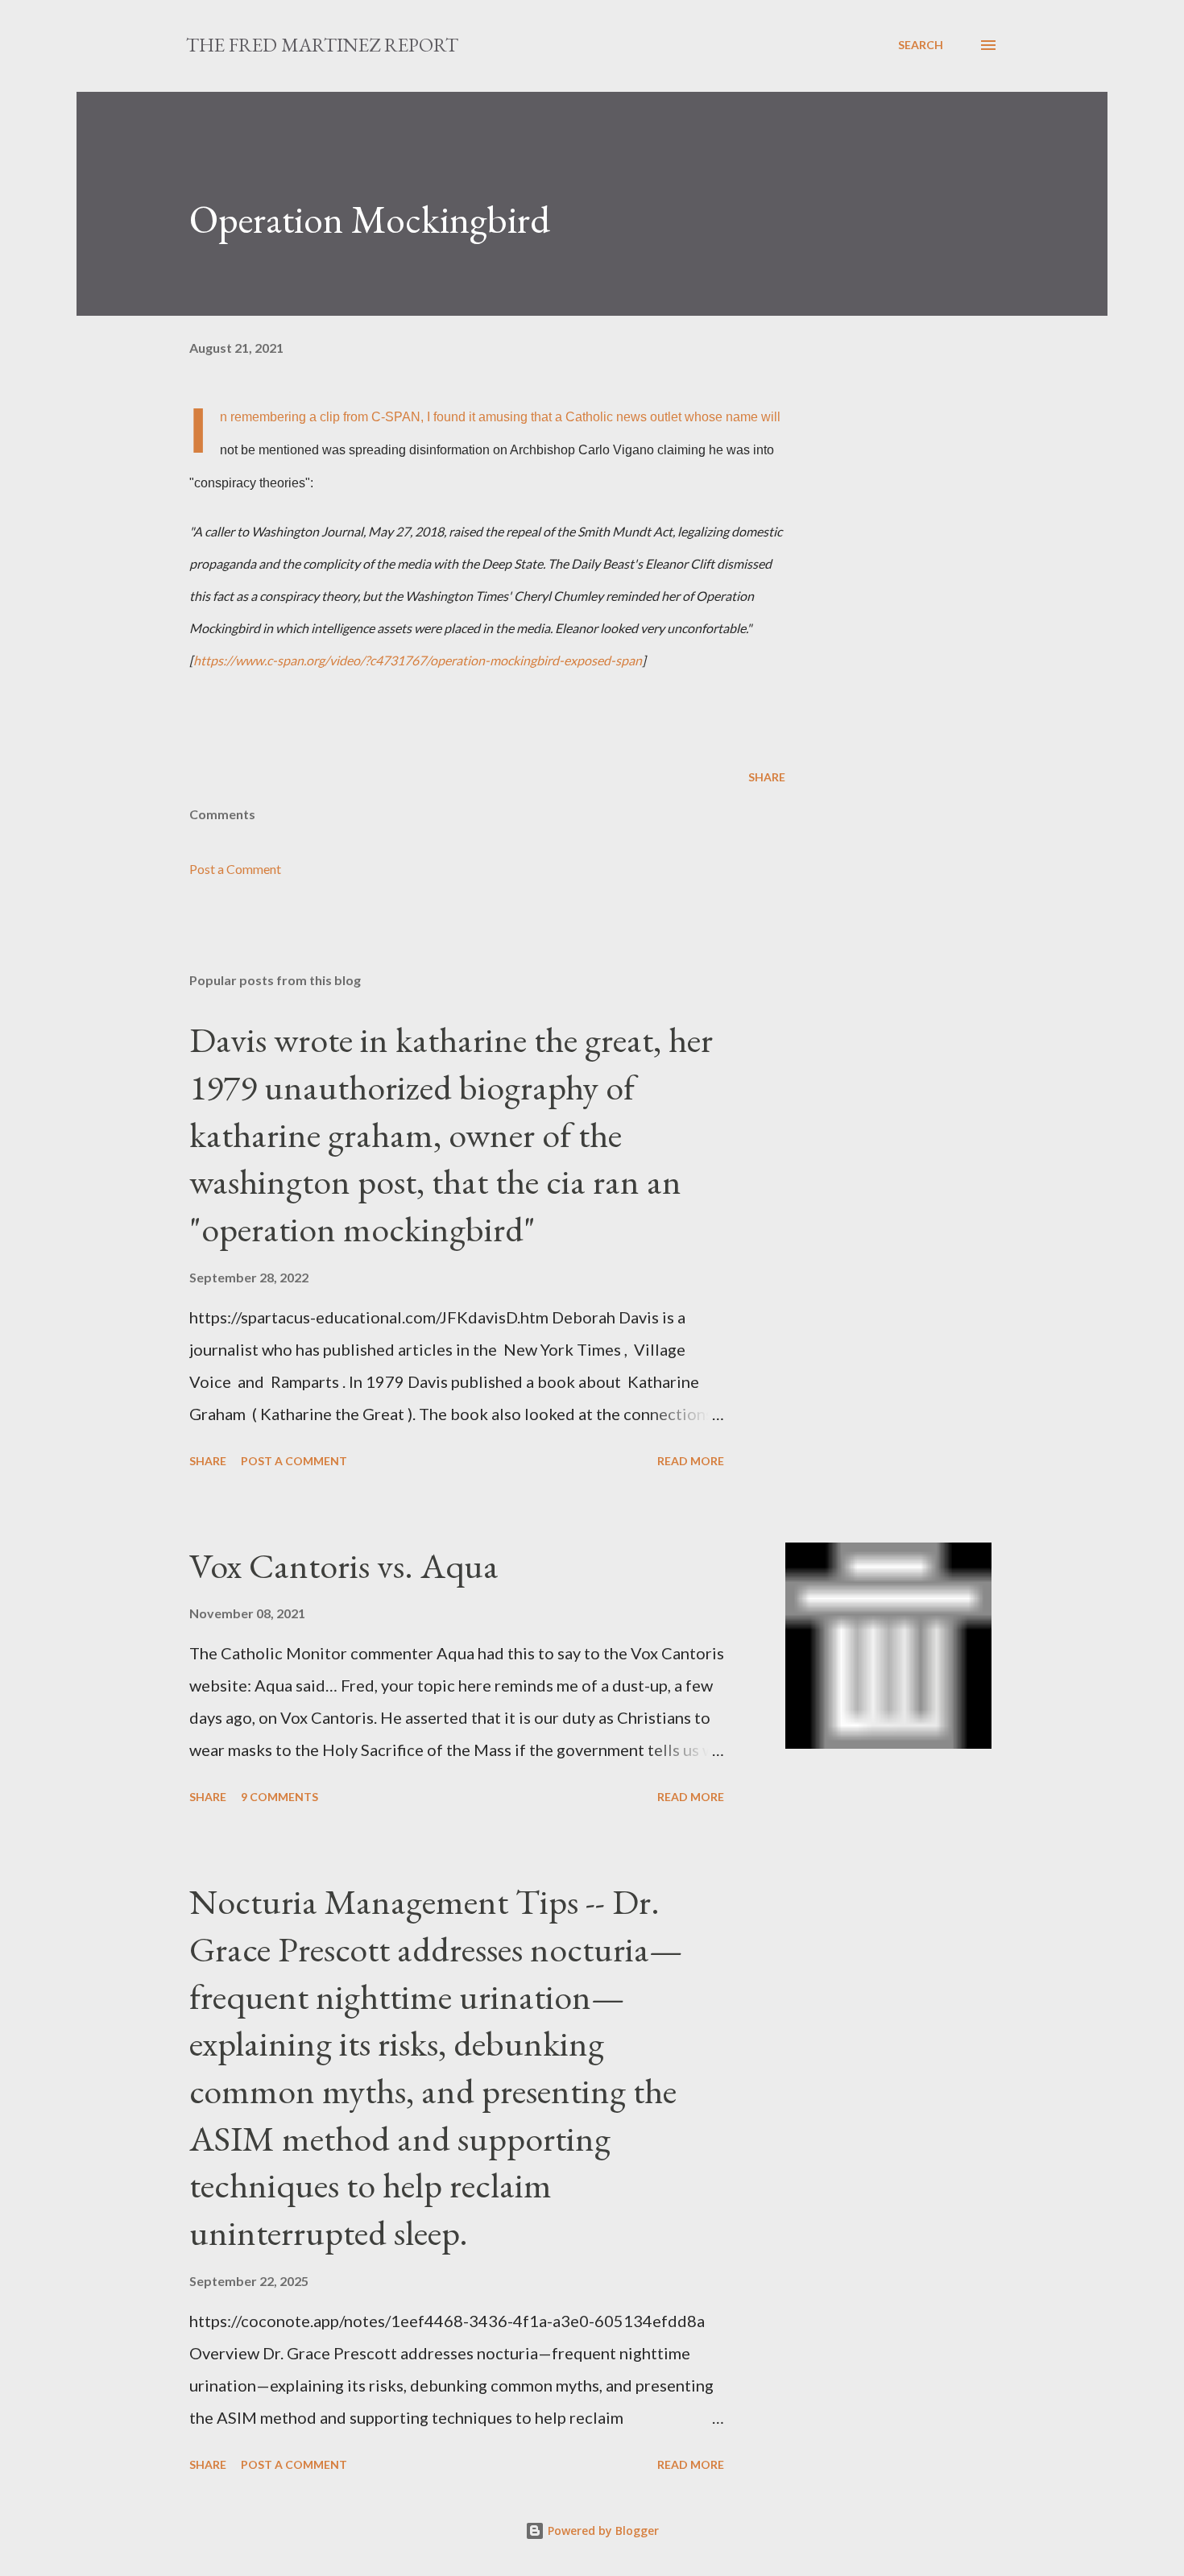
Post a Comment (235, 869)
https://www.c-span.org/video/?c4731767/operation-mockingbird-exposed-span (418, 660)
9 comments (279, 1797)
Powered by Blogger (602, 2530)
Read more (691, 1461)
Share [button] (767, 777)
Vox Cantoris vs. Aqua (344, 1565)
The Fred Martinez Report (322, 45)
